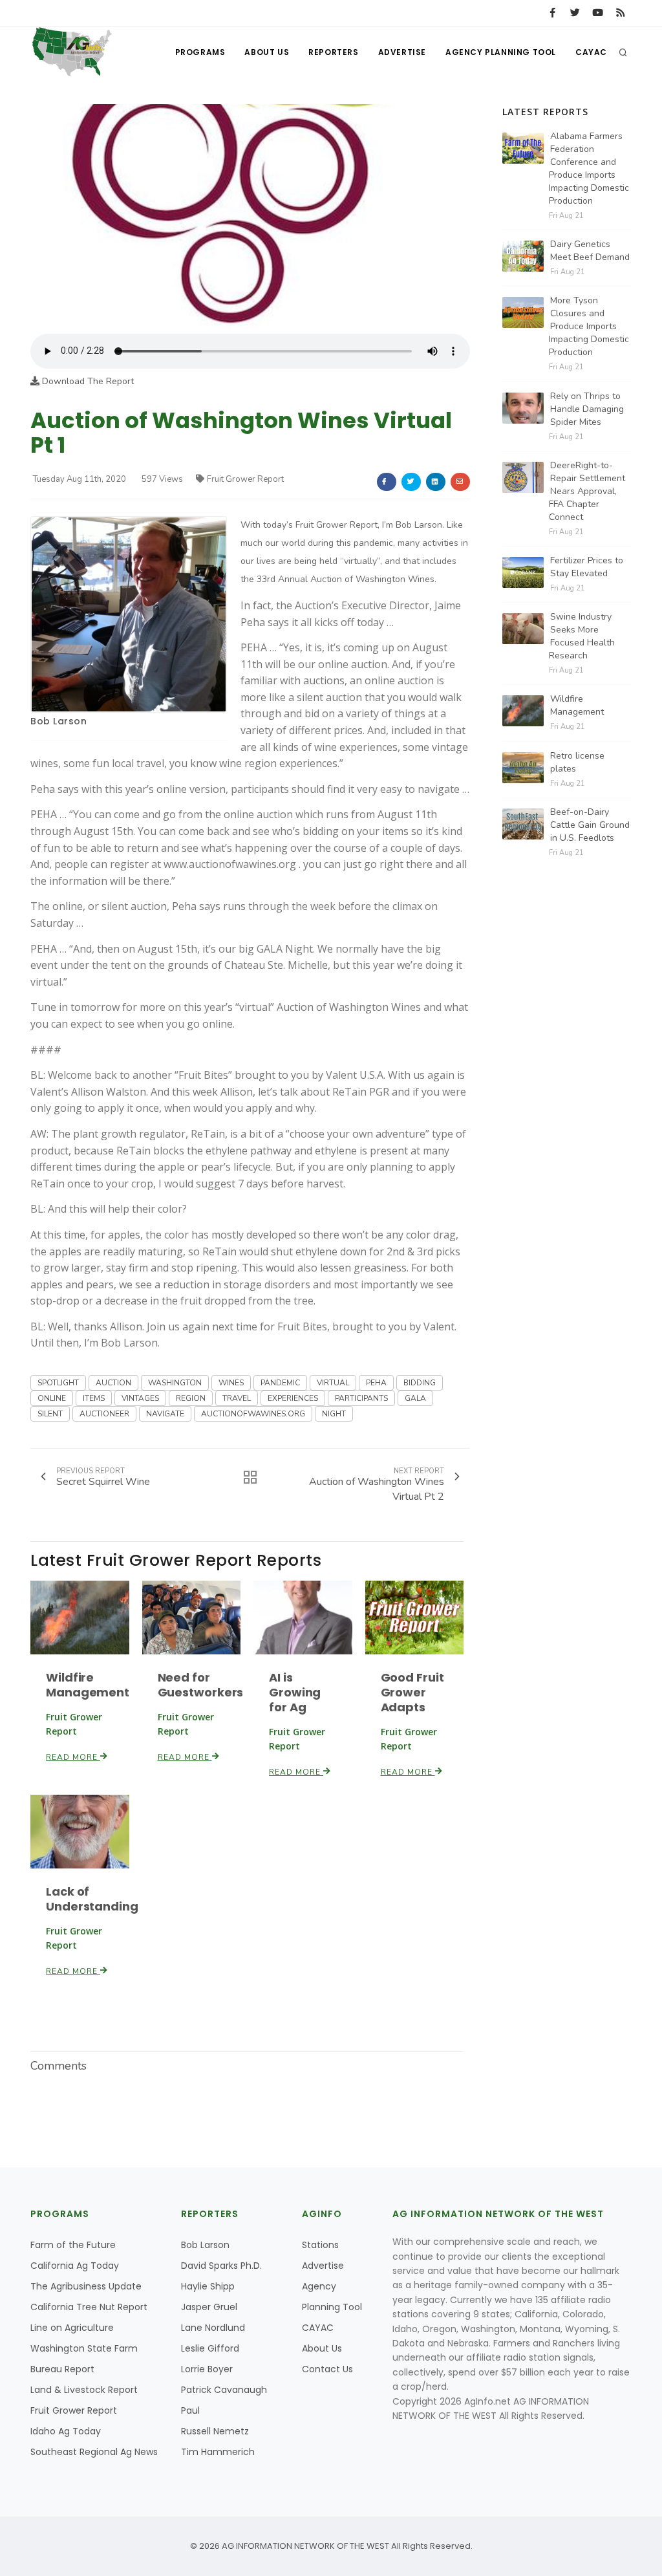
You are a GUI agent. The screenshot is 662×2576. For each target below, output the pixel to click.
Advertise (402, 52)
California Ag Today (75, 2266)
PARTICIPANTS (361, 1398)
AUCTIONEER (104, 1414)
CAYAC (591, 52)
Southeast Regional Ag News (94, 2452)
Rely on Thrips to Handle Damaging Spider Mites (587, 409)
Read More (73, 1757)
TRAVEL (237, 1398)
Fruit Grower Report (245, 479)
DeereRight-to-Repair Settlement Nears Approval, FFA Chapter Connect (587, 491)
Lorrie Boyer (207, 2369)
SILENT (50, 1414)
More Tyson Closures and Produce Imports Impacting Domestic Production (589, 326)
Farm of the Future (73, 2245)
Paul (190, 2410)
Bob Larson (59, 721)
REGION (191, 1398)
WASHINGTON (175, 1383)
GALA (415, 1398)
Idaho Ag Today (66, 2431)
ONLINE (52, 1398)
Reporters (333, 52)
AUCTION (113, 1383)
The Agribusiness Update (86, 2286)
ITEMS (94, 1398)
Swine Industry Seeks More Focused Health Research (582, 636)
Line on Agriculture (72, 2328)
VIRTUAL (333, 1383)
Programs (200, 52)
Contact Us (327, 2369)
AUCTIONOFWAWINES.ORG (253, 1414)
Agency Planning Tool (501, 52)
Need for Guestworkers (201, 1685)
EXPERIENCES (293, 1398)
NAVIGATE (165, 1414)
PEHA (376, 1383)
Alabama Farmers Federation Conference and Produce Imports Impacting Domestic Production (589, 168)
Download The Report (87, 381)
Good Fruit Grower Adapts (412, 1692)
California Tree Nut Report (89, 2307)
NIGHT (334, 1414)
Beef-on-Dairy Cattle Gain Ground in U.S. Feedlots (590, 825)
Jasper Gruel (209, 2307)
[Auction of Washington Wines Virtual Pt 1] (250, 218)
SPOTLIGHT (58, 1383)
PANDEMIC (280, 1383)
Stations (320, 2245)
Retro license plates (577, 762)
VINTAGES (140, 1398)
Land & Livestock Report (84, 2390)
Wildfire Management (88, 1685)
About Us (267, 52)
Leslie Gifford (210, 2348)
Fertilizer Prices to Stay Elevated (587, 567)
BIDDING (420, 1383)
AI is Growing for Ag (295, 1692)
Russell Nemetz (215, 2431)
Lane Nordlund (213, 2328)
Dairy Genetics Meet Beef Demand (590, 251)
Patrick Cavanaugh (224, 2390)
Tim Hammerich (218, 2452)
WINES (231, 1383)
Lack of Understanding (92, 1899)
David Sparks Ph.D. (221, 2266)
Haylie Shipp (208, 2286)
